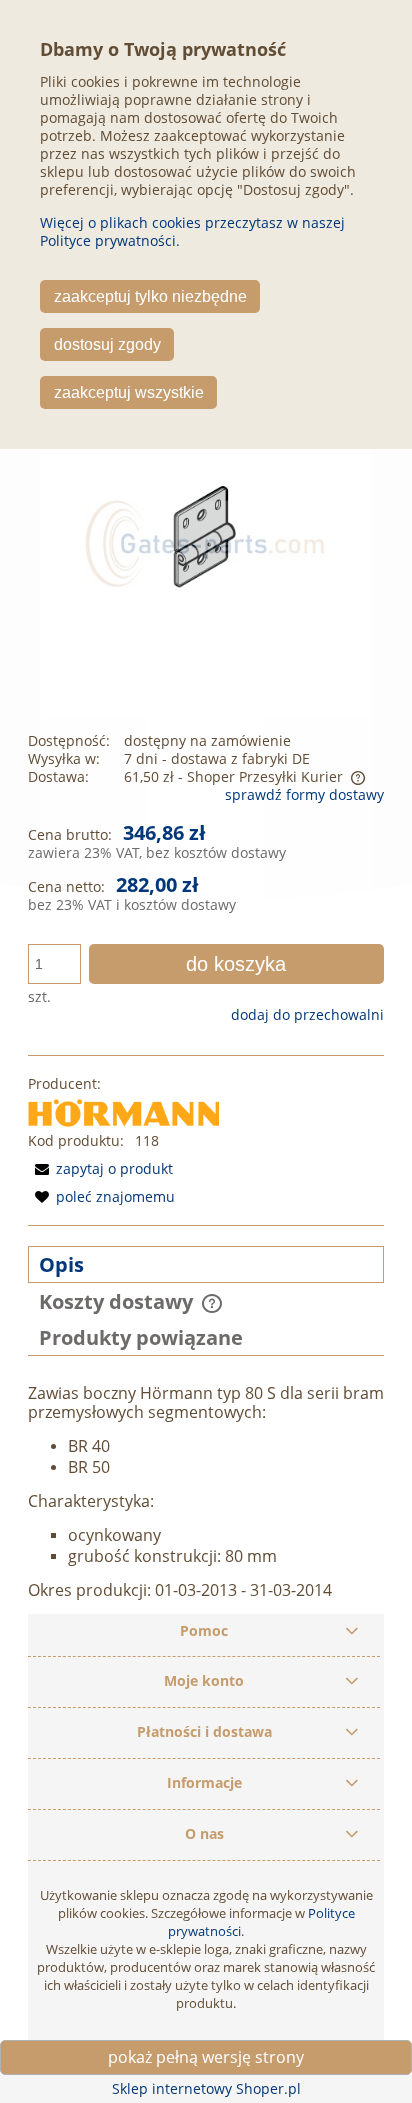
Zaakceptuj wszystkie (129, 392)
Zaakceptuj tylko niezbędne (150, 296)
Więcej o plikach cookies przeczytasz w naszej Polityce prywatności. (192, 231)
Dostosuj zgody (107, 344)
